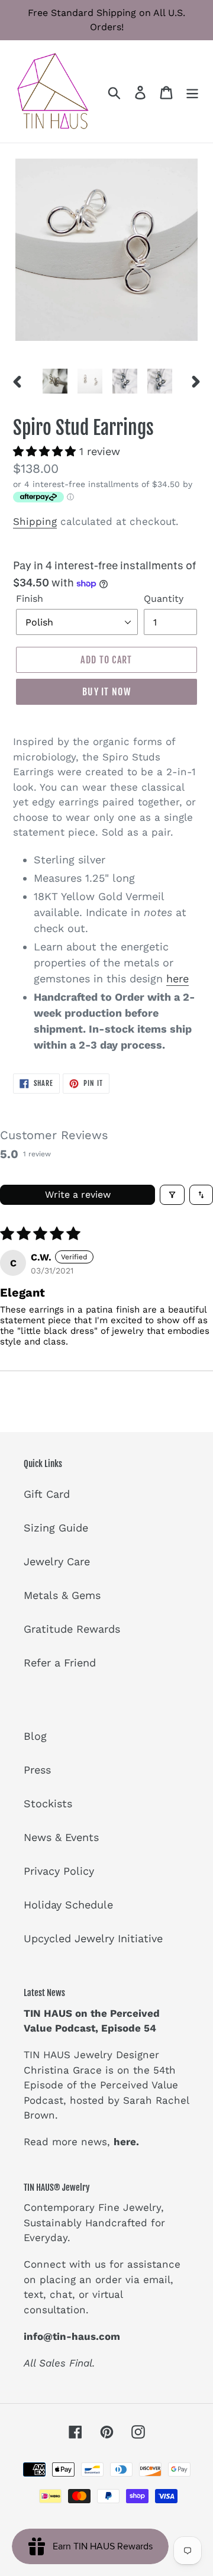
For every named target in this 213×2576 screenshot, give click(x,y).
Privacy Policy (59, 1871)
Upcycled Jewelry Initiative (93, 1938)
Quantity (164, 599)
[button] (46, 451)
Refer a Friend (60, 1663)
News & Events (61, 1837)
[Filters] (172, 1195)
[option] (55, 381)
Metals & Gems (62, 1595)
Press (37, 1770)
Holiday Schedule (68, 1905)
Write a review (78, 1194)
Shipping (35, 521)
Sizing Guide (56, 1528)
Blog (35, 1736)
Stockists (48, 1803)
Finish (30, 599)
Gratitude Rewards (72, 1629)
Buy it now (106, 692)
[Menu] (192, 91)
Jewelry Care (57, 1561)
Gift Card (47, 1494)
